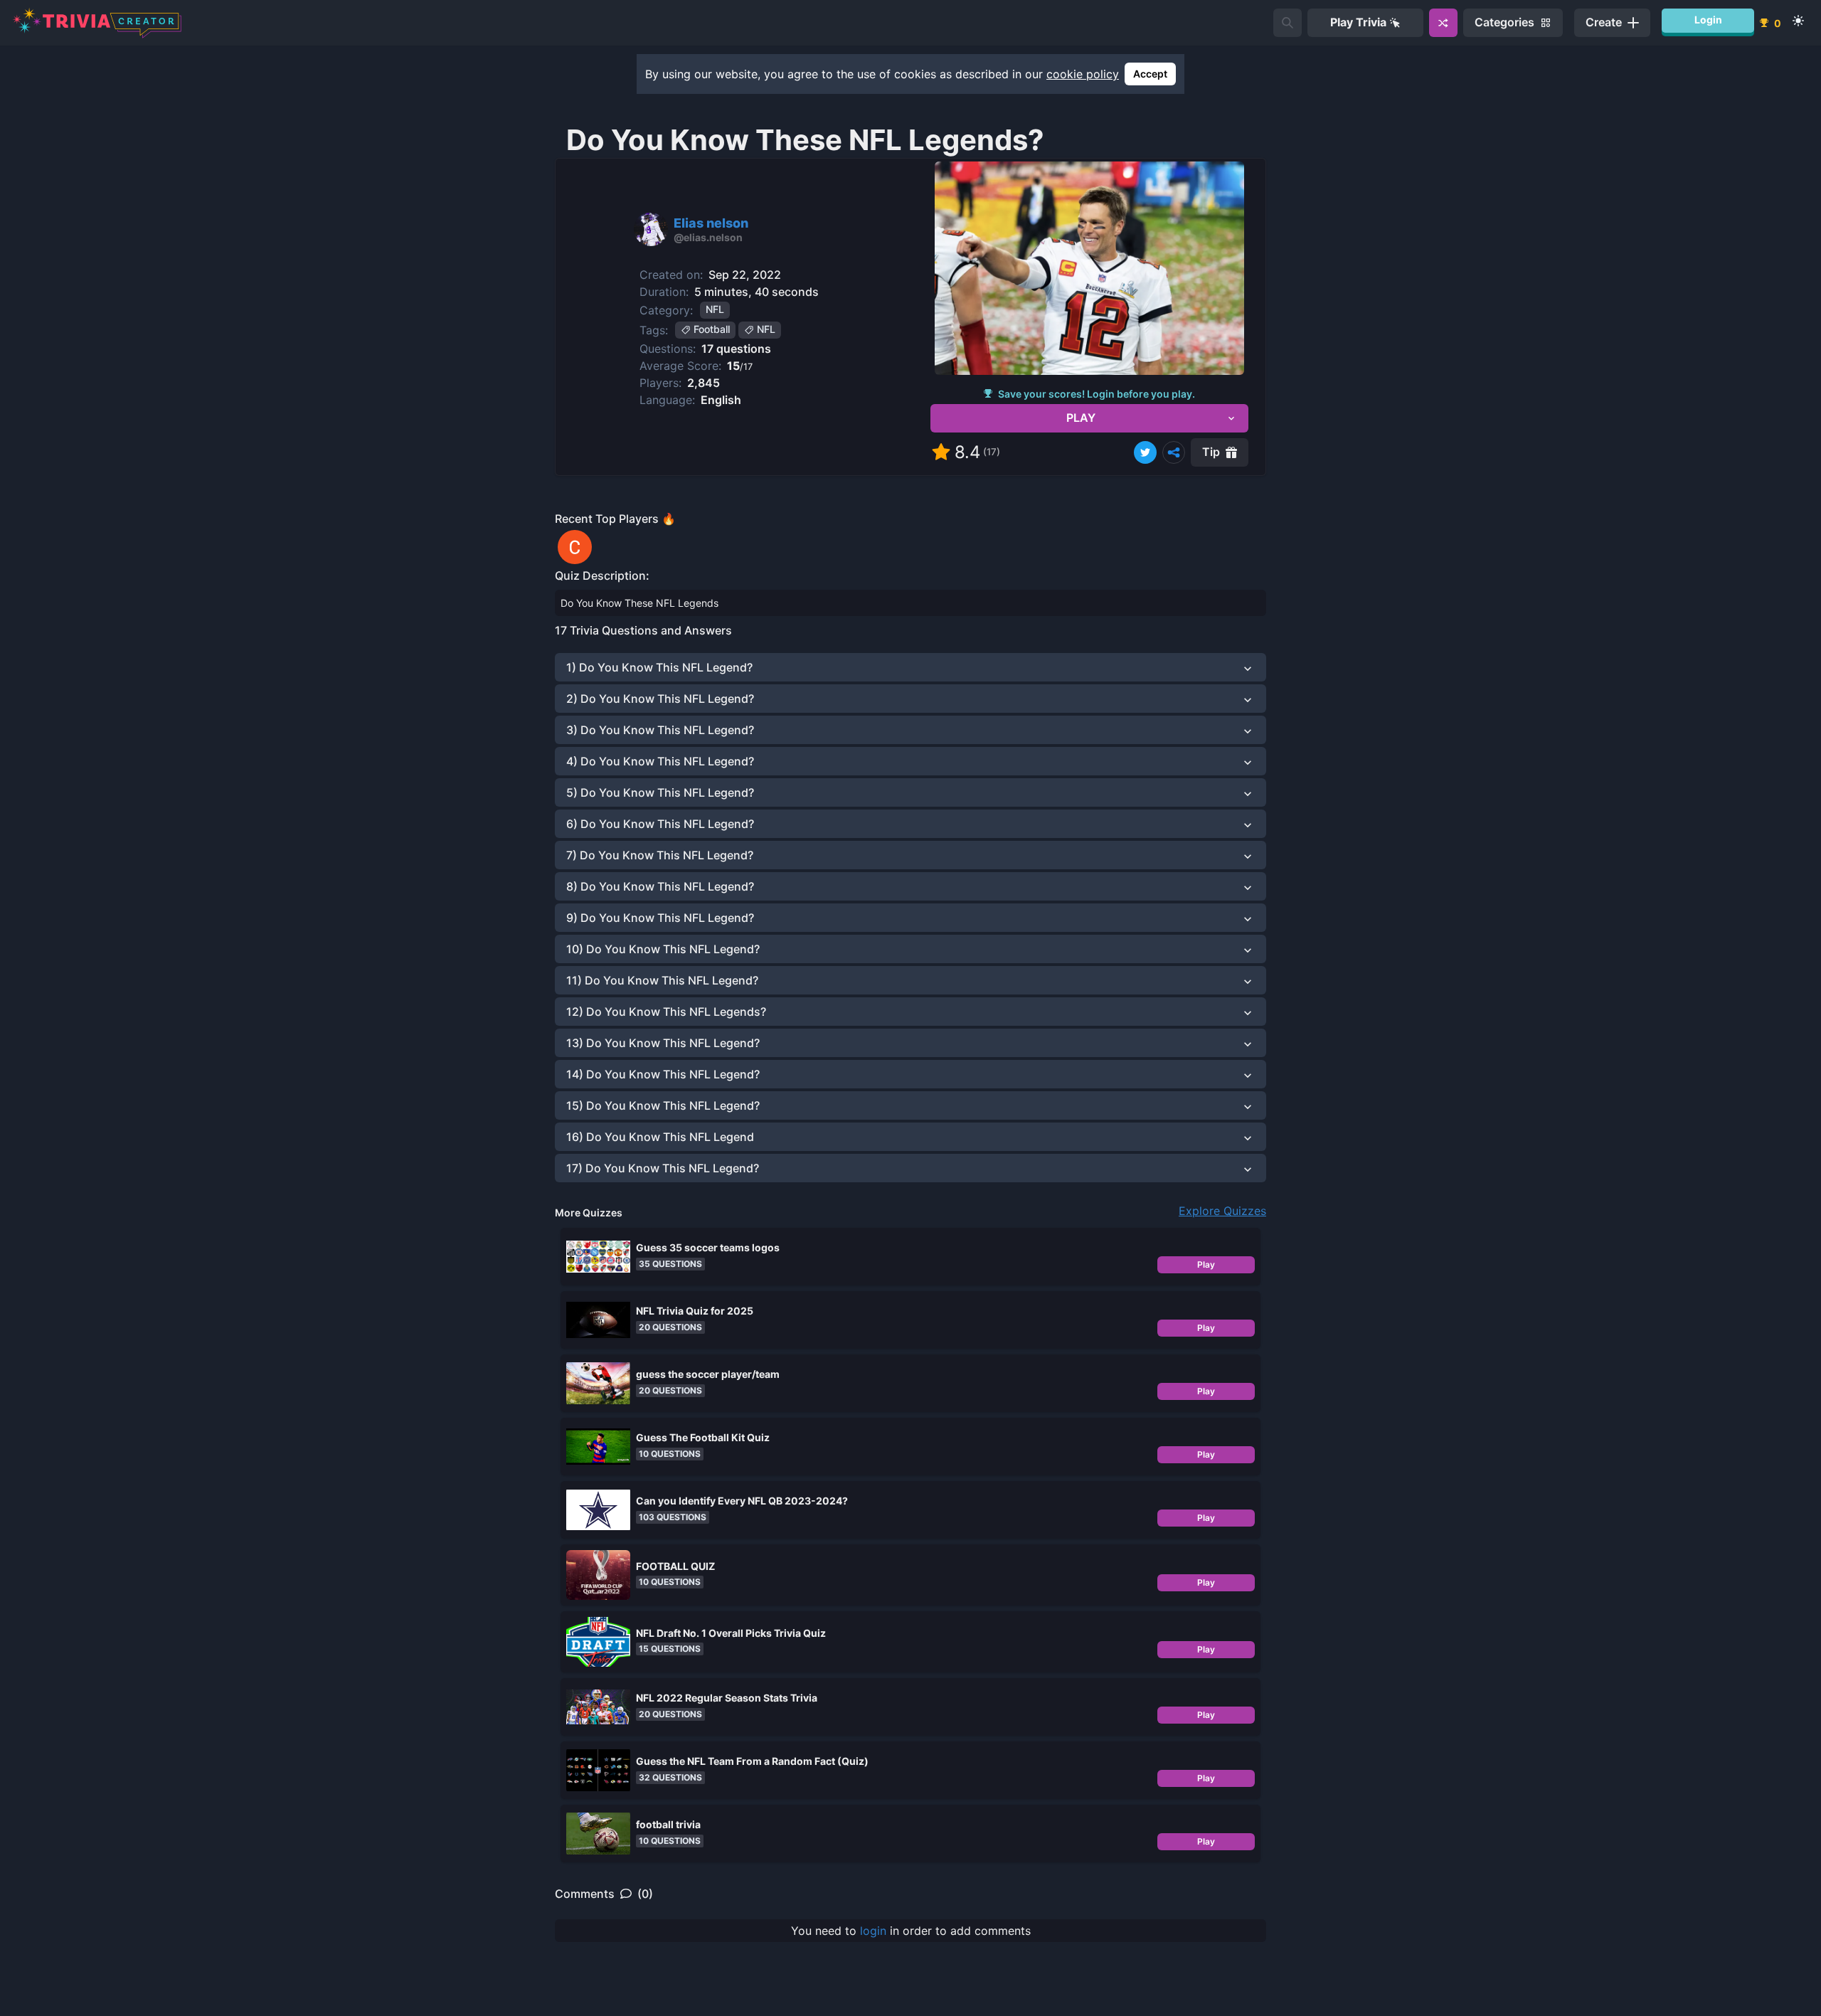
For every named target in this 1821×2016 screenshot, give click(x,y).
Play (1206, 1264)
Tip (1211, 452)
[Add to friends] (1288, 23)
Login (1708, 20)
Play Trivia (1358, 22)
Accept (1150, 74)
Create (1604, 22)
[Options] (1174, 452)
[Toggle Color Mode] (1798, 21)
